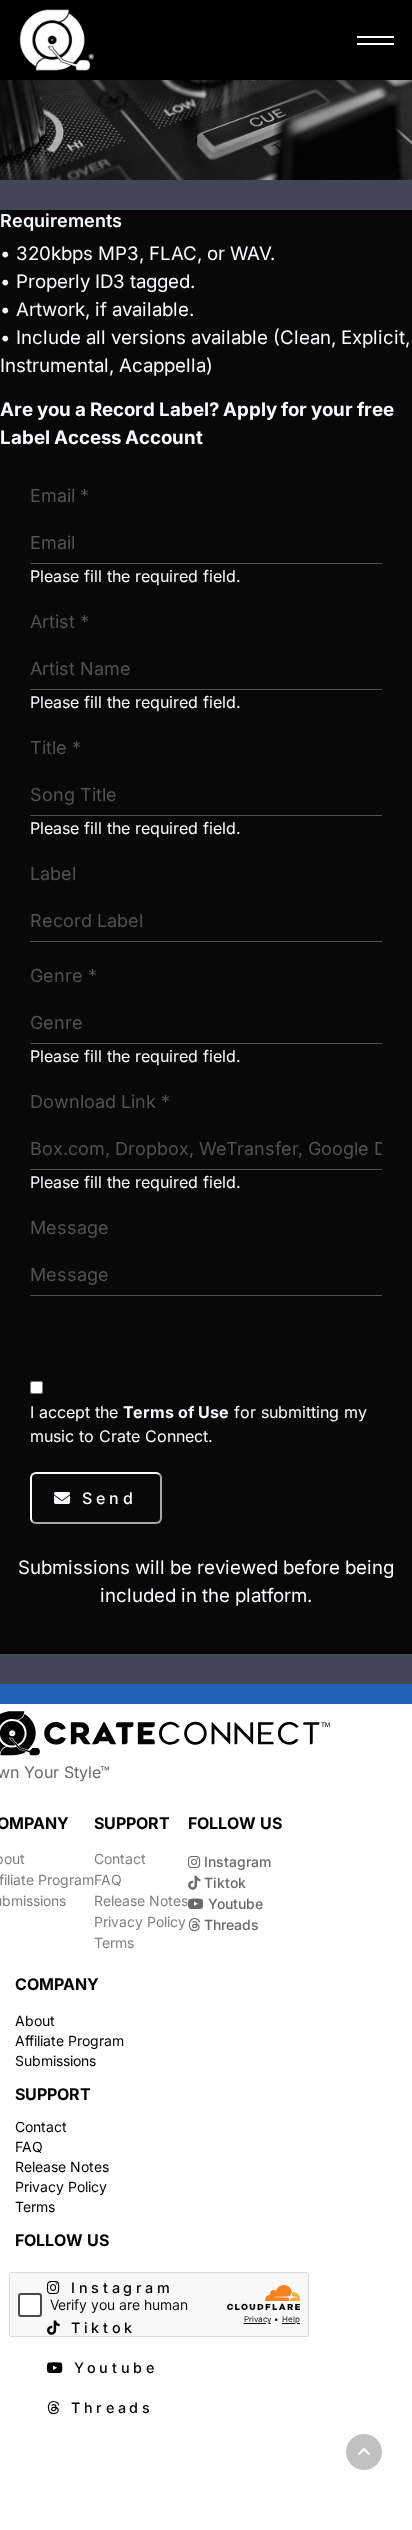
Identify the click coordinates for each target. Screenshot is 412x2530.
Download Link (100, 1101)
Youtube (233, 1903)
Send (105, 1498)
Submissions (55, 2060)
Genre (63, 975)
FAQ (108, 1879)
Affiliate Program (69, 2040)
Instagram (235, 1861)
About (35, 2020)
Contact (120, 1858)
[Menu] (369, 40)
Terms (114, 1942)
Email (59, 495)
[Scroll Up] (364, 2452)
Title (55, 747)
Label (53, 873)
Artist (59, 621)
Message (69, 1227)
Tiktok (223, 1882)
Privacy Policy (140, 1921)
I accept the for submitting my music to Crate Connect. (198, 1424)
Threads (229, 1924)
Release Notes (141, 1900)
